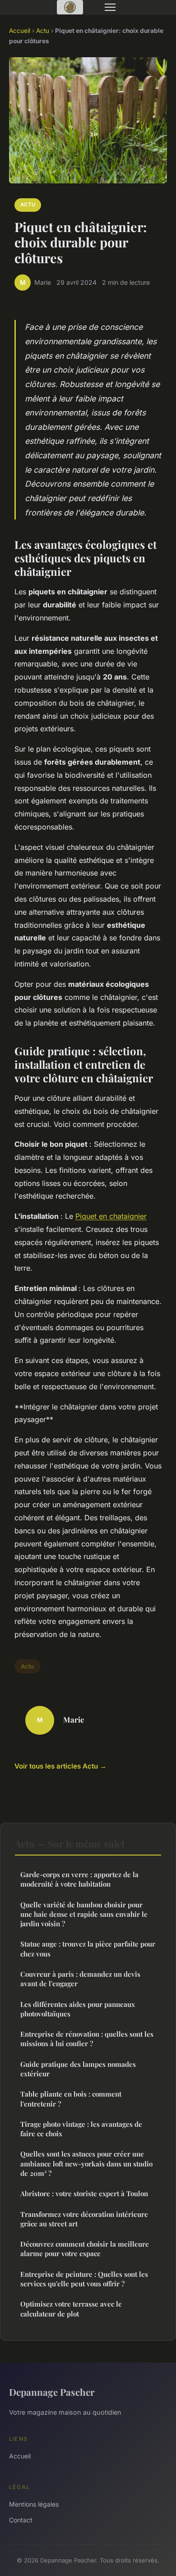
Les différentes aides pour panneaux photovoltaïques (78, 2009)
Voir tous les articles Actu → (60, 1766)
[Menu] (110, 7)
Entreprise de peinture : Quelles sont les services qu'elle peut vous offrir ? (84, 2279)
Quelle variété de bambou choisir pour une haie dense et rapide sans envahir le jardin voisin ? (84, 1914)
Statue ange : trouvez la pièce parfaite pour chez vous (88, 1949)
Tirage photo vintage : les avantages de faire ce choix (81, 2129)
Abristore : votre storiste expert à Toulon (84, 2193)
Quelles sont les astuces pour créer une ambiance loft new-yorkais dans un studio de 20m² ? (86, 2163)
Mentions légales (34, 2504)
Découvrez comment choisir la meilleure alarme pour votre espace (85, 2249)
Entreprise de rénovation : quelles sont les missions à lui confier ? (87, 2039)
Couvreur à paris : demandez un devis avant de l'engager (80, 1979)
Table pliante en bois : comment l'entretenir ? (71, 2099)
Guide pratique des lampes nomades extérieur (78, 2069)
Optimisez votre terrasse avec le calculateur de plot (71, 2309)
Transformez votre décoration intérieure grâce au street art (84, 2219)
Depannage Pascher (52, 2392)
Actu (43, 31)
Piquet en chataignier (111, 1216)
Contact (21, 2520)
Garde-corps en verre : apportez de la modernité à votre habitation (79, 1879)
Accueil (20, 31)
